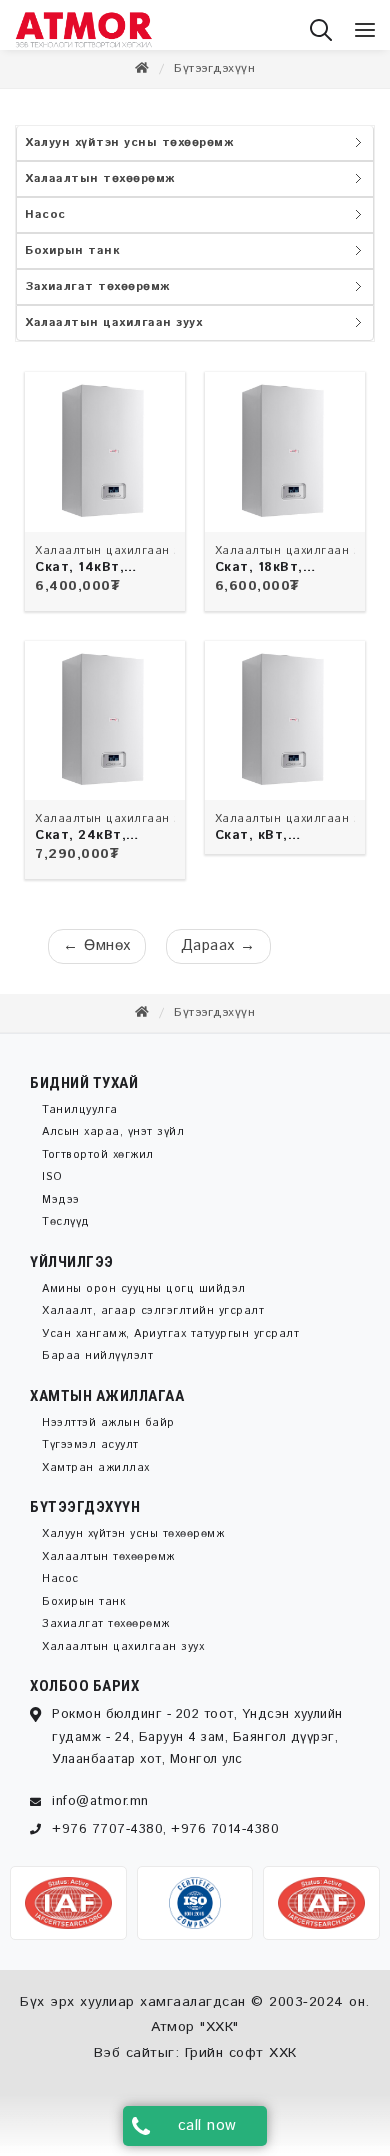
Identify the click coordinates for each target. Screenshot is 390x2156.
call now (207, 2125)
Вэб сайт (126, 2063)
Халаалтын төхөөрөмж (100, 188)
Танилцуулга (80, 1120)
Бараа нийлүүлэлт (97, 1366)
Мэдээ (61, 1210)
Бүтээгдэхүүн (214, 78)
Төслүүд (66, 1232)
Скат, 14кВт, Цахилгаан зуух (89, 578)
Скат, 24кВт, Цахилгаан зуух (89, 846)
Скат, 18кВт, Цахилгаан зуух (269, 578)
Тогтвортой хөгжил (98, 1165)
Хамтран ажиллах (96, 1478)
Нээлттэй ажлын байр (108, 1433)
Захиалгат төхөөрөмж (97, 296)
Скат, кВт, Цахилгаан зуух (269, 846)
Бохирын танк (72, 260)
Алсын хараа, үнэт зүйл (113, 1142)
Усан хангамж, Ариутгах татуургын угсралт (170, 1344)
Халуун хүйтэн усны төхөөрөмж (129, 152)
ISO (52, 1187)
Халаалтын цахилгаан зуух (113, 332)
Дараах (218, 955)
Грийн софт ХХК (241, 2063)
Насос (45, 224)
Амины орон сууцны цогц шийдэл (144, 1299)
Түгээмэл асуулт (90, 1455)
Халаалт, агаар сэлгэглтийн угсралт (153, 1321)
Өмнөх (97, 955)
